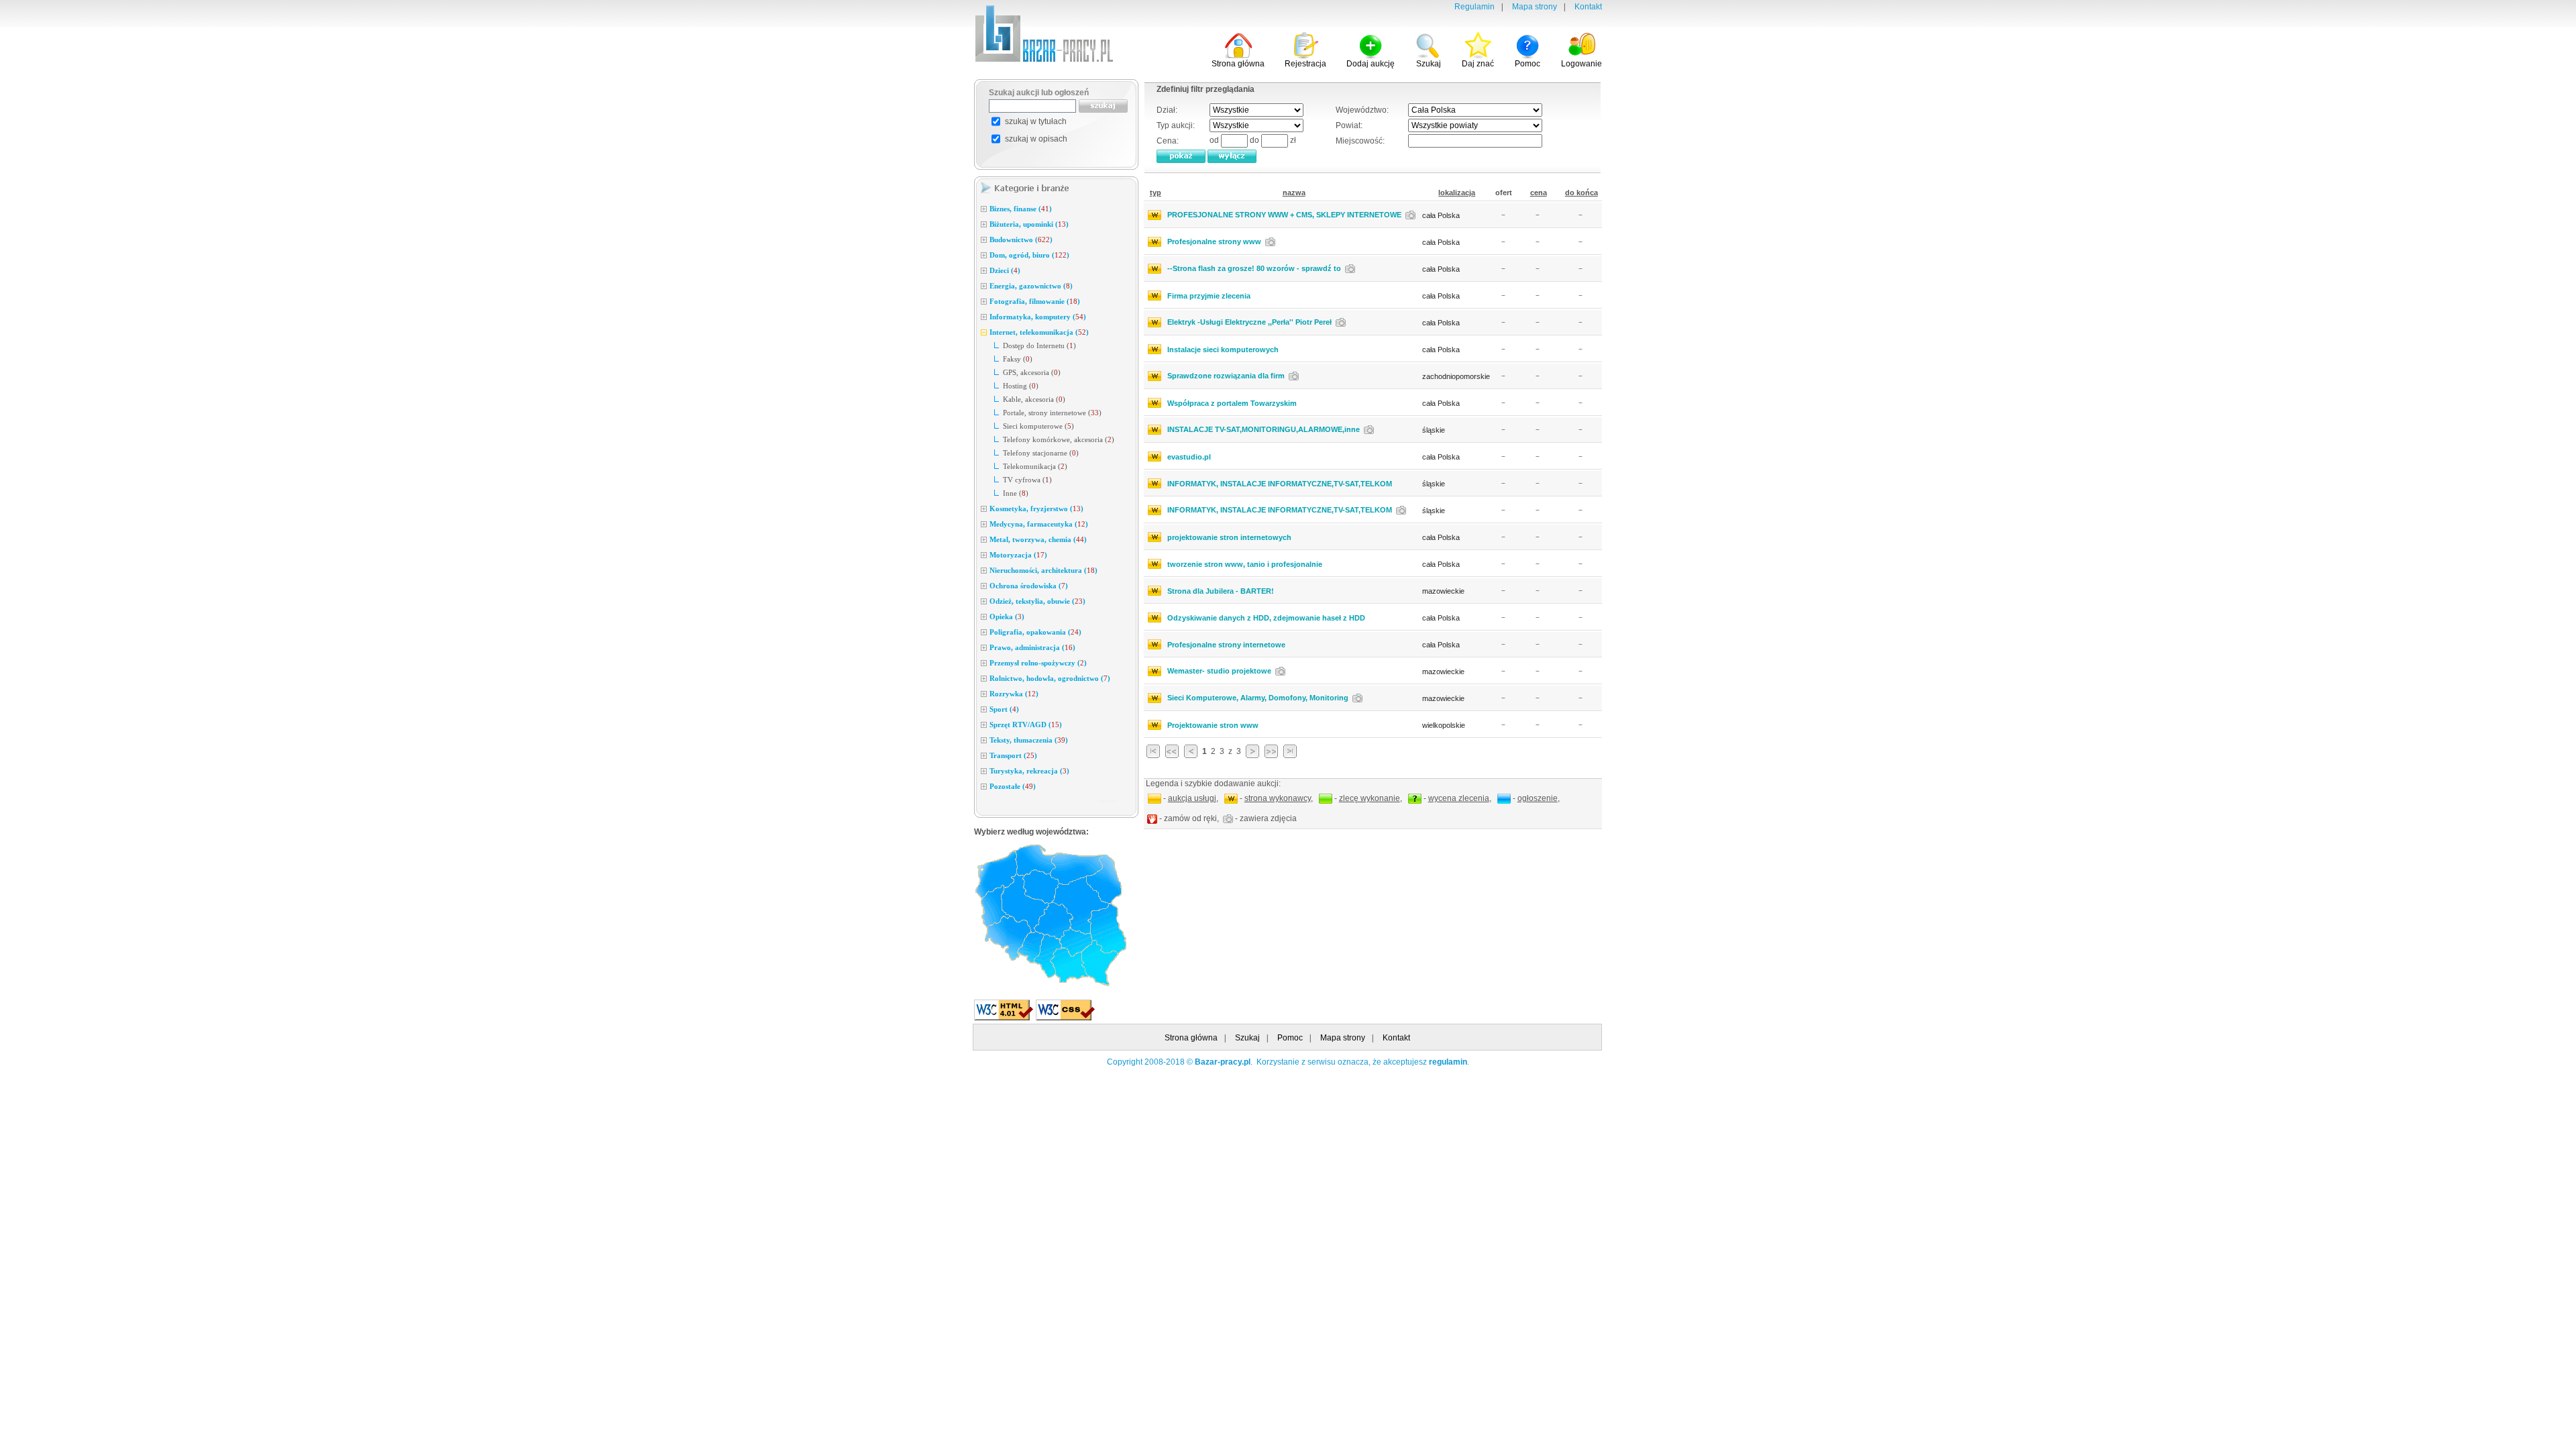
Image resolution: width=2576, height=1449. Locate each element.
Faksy (1012, 359)
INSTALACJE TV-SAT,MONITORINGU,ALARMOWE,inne (1264, 429)
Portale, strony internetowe (1044, 413)
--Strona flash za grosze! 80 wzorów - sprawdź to (1254, 268)
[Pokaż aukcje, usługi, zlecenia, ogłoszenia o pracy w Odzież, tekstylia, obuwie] (984, 602)
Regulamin (1474, 7)
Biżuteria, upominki (1021, 224)
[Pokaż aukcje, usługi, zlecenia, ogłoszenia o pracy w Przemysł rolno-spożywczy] (984, 663)
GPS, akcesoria (1026, 372)
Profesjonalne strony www (1214, 241)
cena (1539, 193)
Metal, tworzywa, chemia (1030, 539)
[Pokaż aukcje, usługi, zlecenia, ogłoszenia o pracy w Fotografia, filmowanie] (984, 302)
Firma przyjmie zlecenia (1209, 296)
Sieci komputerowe (1033, 426)
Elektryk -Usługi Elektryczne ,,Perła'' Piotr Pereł (1249, 322)
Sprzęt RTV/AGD (1018, 724)
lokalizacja (1457, 193)
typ (1156, 193)
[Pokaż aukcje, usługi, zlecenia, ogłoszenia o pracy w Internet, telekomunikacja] (984, 333)
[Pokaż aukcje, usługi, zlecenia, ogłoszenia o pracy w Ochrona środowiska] (984, 586)
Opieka (1001, 616)
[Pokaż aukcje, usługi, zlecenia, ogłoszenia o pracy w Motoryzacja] (984, 555)
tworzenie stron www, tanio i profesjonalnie (1245, 564)
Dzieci (999, 270)
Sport (999, 709)
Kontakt (1588, 7)
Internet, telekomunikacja (1031, 332)
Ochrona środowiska (1023, 586)
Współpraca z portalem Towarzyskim (1232, 403)
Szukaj (1247, 1038)
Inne (1010, 493)
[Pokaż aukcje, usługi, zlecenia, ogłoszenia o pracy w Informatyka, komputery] (984, 317)
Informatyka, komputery (1030, 317)
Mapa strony (1535, 7)
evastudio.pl (1189, 457)
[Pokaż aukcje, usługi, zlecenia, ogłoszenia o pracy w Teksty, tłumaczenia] (984, 741)
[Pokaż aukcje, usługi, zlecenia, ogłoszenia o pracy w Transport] (984, 756)
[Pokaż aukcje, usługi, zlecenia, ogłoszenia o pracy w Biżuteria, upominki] (984, 225)
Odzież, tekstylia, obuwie (1030, 601)
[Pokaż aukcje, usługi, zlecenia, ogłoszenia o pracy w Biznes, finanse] (984, 209)
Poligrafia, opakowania (1028, 632)
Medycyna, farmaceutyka (1031, 524)
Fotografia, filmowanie (1027, 301)
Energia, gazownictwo (1025, 286)
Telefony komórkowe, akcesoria (1053, 439)
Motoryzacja (1011, 555)
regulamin (1448, 1062)
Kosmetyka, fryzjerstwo (1029, 508)
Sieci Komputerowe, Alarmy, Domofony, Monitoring (1258, 698)
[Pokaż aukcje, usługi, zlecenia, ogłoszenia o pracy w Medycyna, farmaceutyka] (984, 525)
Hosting (1015, 386)
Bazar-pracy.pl (1223, 1062)
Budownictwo (1011, 239)
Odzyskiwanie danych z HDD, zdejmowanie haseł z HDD (1266, 618)
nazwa (1294, 193)
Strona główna (1191, 1038)
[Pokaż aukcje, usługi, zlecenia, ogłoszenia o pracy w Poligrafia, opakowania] (984, 633)
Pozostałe (1005, 786)
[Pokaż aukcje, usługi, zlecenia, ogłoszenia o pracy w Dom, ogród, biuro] (984, 256)
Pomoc (1290, 1038)
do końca (1581, 193)
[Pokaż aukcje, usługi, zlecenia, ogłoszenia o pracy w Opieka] (984, 617)
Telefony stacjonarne (1035, 453)
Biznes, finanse (1013, 209)
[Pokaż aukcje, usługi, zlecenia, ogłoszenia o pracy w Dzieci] (984, 271)
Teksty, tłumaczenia (1021, 740)
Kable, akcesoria (1028, 399)
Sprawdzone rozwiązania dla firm (1226, 376)
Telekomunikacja (1029, 466)
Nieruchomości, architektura (1036, 570)
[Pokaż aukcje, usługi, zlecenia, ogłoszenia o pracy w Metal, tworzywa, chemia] (984, 540)
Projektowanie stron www (1213, 725)
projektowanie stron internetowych (1229, 537)
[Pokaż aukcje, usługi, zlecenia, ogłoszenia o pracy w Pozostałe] (984, 787)
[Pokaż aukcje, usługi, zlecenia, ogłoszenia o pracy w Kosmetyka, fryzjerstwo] (984, 509)
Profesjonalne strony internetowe (1226, 645)
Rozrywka (1006, 694)
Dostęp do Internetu (1034, 345)
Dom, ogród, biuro (1020, 255)
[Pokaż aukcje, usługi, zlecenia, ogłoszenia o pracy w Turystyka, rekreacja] (984, 771)
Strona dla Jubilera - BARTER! (1221, 591)
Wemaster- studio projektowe (1219, 671)
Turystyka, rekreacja (1024, 771)
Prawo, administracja (1025, 647)
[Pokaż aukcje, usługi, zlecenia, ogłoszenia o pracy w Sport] (984, 710)
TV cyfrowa (1022, 480)
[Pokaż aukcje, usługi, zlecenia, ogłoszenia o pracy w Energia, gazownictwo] (984, 286)
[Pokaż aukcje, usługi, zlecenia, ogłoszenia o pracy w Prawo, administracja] (984, 648)
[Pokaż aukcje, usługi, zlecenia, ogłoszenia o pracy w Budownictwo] (984, 240)
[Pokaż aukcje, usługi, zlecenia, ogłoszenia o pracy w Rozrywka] (984, 694)
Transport (1006, 755)
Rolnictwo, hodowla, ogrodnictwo (1044, 678)
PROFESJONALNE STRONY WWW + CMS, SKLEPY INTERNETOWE (1284, 215)
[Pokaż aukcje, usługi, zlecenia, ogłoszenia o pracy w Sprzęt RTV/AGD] (984, 725)
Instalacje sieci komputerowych (1223, 350)
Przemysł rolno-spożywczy (1032, 663)
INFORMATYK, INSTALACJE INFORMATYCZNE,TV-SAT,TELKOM (1280, 484)
